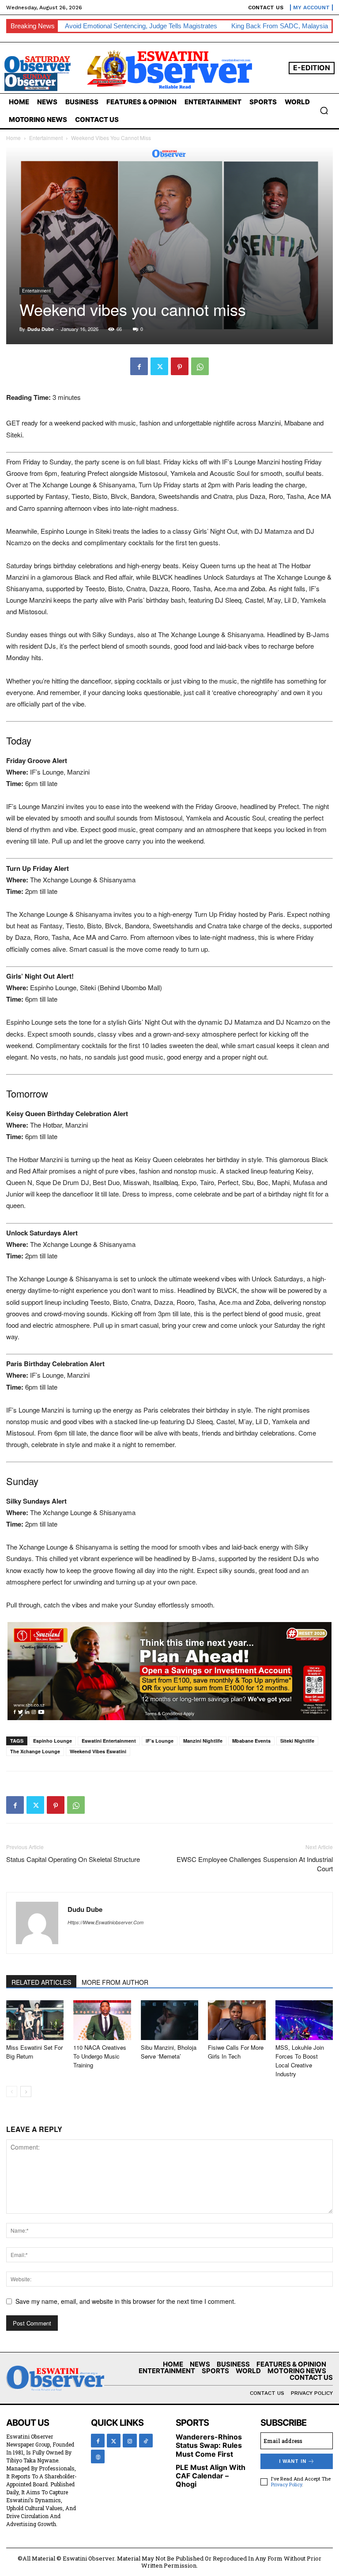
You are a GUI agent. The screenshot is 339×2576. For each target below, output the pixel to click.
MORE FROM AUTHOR (115, 1982)
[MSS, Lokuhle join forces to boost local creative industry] (304, 2020)
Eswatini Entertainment (109, 1741)
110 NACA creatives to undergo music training (100, 2056)
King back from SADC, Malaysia (280, 26)
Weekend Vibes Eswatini (98, 1751)
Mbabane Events (251, 1741)
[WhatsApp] (200, 366)
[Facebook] (139, 366)
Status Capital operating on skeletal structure (73, 1859)
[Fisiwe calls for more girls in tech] (237, 2020)
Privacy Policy (286, 2484)
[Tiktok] (146, 2441)
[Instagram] (130, 2441)
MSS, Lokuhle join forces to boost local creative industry (300, 2061)
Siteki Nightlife (297, 1741)
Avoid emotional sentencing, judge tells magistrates (141, 26)
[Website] (98, 2456)
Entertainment (46, 138)
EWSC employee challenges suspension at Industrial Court (255, 1864)
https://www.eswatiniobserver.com (105, 1922)
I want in (293, 2461)
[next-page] (26, 2092)
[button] (324, 110)
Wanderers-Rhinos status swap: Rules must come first (209, 2445)
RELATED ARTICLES (41, 1982)
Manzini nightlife (203, 1741)
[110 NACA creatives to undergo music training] (102, 2020)
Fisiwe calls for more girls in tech (236, 2052)
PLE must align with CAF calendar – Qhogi (211, 2476)
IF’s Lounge (160, 1741)
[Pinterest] (180, 366)
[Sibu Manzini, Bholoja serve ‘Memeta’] (169, 2020)
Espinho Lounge (53, 1741)
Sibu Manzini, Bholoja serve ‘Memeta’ (169, 2052)
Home (13, 138)
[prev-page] (12, 2092)
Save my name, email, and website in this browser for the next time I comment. (126, 2301)
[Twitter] (159, 366)
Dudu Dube (41, 329)
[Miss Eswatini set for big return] (35, 2020)
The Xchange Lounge (35, 1751)
